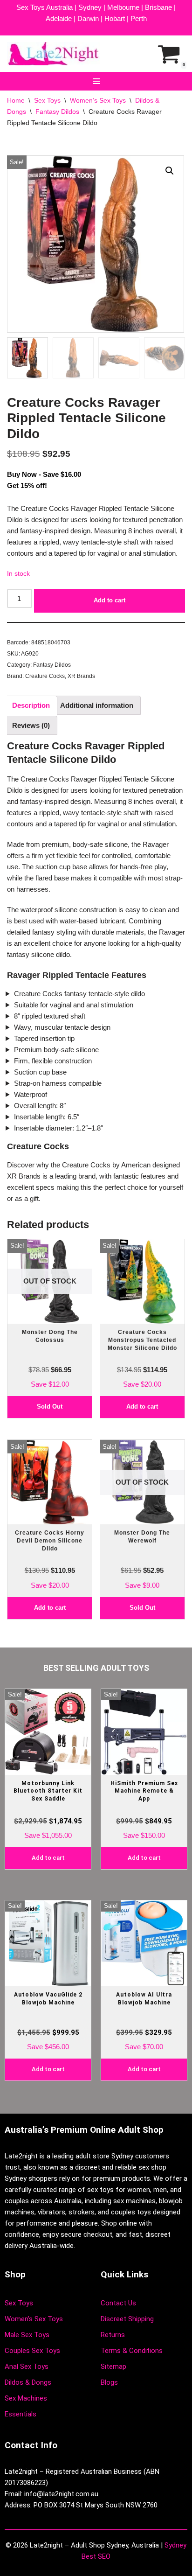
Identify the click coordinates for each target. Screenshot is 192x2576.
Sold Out (50, 1407)
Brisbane (158, 7)
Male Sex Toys (27, 2335)
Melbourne (123, 7)
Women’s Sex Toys (98, 100)
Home (16, 100)
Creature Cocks (45, 676)
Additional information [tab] (97, 705)
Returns (113, 2335)
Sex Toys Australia (45, 7)
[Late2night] (54, 54)
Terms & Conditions (132, 2351)
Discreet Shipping (127, 2319)
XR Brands (81, 676)
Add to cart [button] (142, 1407)
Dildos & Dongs (28, 2382)
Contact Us (118, 2303)
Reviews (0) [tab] (31, 725)
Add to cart (110, 600)
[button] (170, 171)
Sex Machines (26, 2398)
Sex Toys (47, 100)
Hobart (115, 18)
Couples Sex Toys (32, 2351)
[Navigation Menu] (96, 81)
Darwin (88, 18)
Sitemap (113, 2367)
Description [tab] (31, 705)
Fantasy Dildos (57, 112)
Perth (139, 18)
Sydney (90, 7)
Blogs (109, 2382)
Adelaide (59, 18)
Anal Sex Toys (27, 2367)
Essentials (21, 2414)
